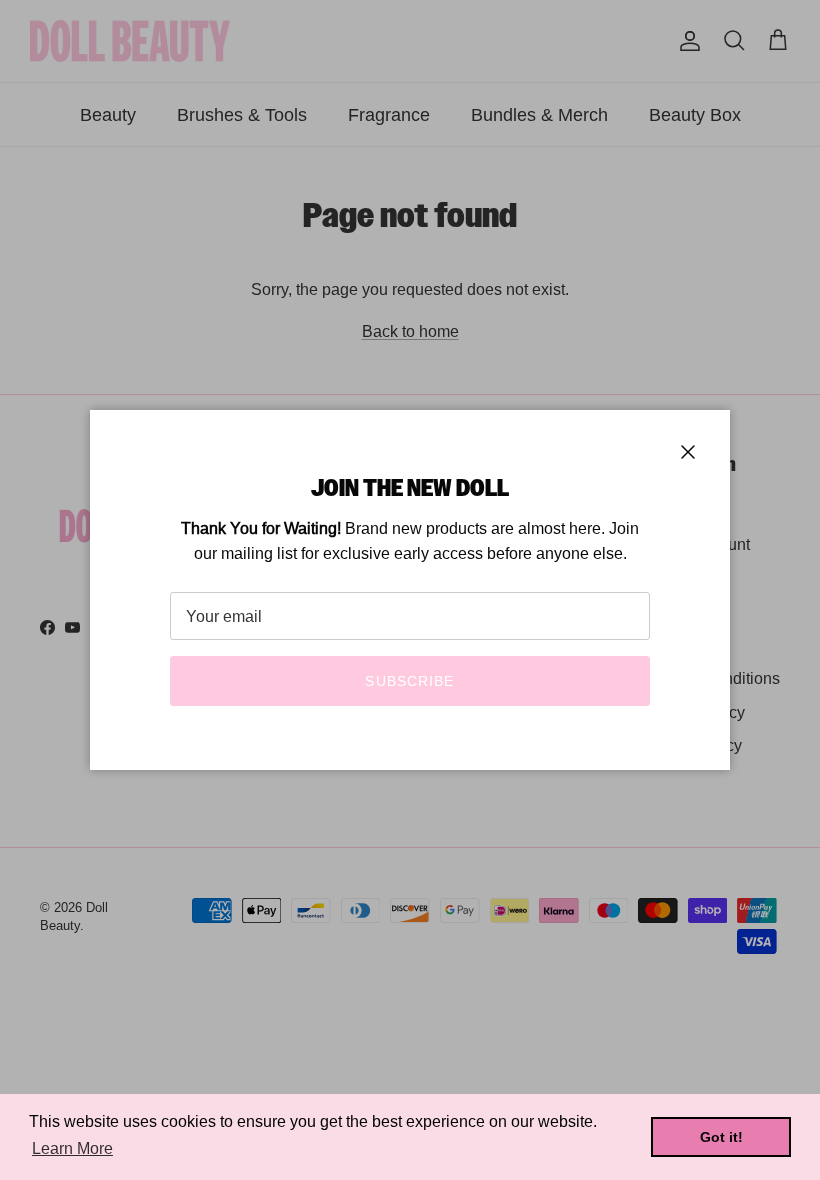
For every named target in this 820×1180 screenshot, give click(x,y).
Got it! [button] (721, 1137)
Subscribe (409, 681)
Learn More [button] (72, 1148)
